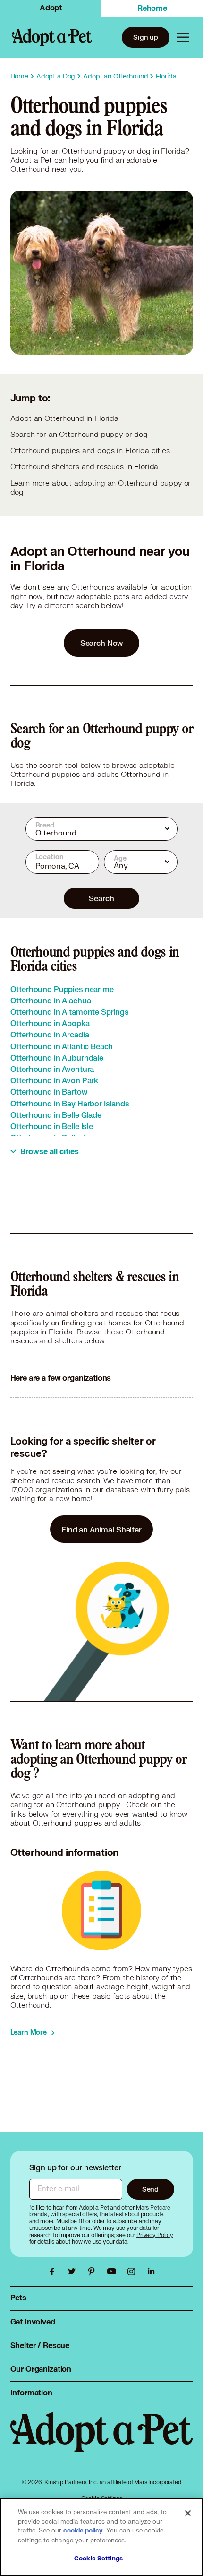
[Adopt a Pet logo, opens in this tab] (102, 2442)
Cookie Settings (98, 2559)
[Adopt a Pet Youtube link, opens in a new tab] (114, 2271)
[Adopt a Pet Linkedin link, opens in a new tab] (151, 2271)
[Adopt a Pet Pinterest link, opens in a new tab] (94, 2271)
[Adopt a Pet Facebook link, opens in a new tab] (54, 2271)
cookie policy (83, 2531)
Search (101, 898)
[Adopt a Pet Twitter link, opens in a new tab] (74, 2271)
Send (150, 2189)
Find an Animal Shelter (101, 1529)
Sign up (146, 37)
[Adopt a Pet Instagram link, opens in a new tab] (134, 2271)
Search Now (102, 643)
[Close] (188, 2513)
